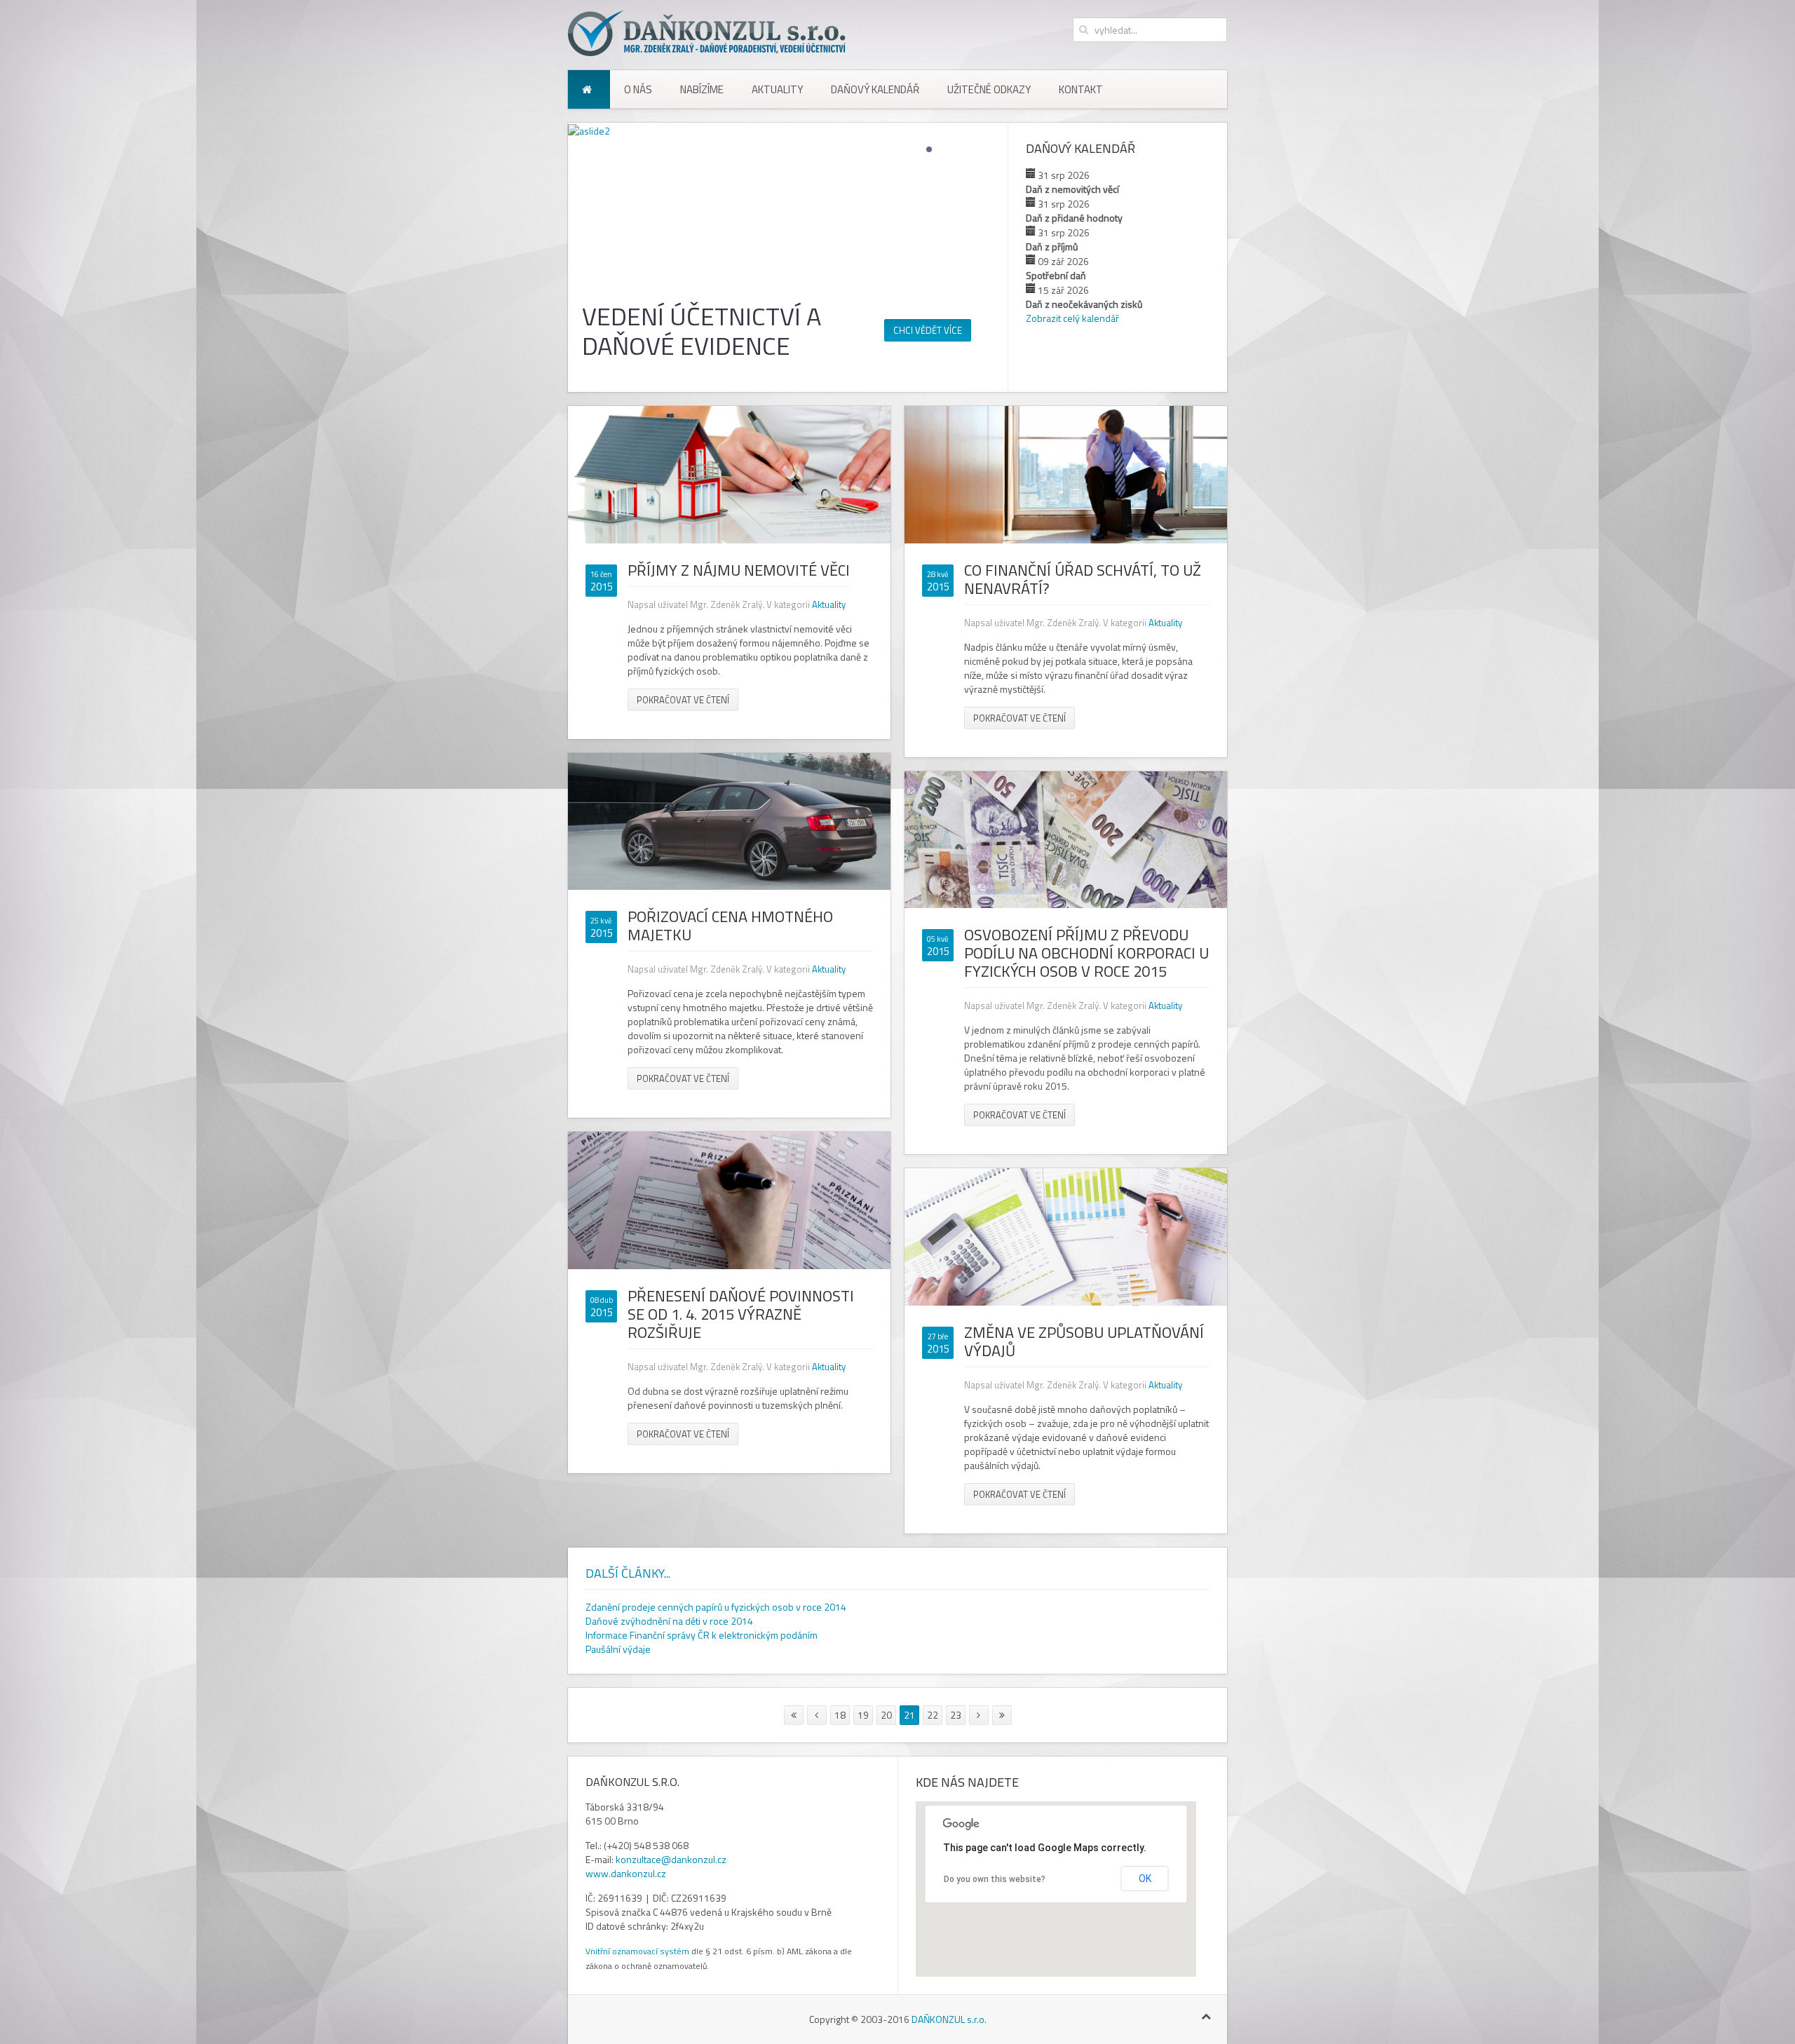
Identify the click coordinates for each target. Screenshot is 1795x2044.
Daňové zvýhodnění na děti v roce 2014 (669, 1621)
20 (886, 1715)
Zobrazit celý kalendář (1072, 318)
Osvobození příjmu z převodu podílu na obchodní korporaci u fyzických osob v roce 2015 (1086, 953)
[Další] (979, 1715)
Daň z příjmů (1052, 246)
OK (1145, 1879)
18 (840, 1715)
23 (956, 1715)
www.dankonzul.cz (626, 1873)
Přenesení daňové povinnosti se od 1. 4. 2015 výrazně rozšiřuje (741, 1314)
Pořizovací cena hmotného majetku (730, 926)
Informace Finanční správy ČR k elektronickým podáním (702, 1635)
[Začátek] (794, 1715)
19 (863, 1715)
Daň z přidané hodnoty (1074, 218)
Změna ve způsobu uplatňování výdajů (1084, 1341)
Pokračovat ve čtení (683, 700)
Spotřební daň (1056, 275)
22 (933, 1715)
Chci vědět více (928, 330)
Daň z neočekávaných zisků (1084, 304)
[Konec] (1002, 1715)
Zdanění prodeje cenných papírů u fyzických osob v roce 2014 (716, 1607)
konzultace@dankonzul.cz (671, 1859)
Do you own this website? (995, 1879)
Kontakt (1081, 89)
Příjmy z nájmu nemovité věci (739, 570)
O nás (638, 89)
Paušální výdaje (618, 1649)
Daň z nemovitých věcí (1072, 189)
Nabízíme (702, 89)
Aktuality (777, 89)
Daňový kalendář (875, 89)
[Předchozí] (817, 1715)
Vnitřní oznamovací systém (637, 1951)
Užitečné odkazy (989, 89)
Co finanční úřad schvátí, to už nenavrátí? (1083, 579)
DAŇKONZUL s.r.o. (949, 2019)
